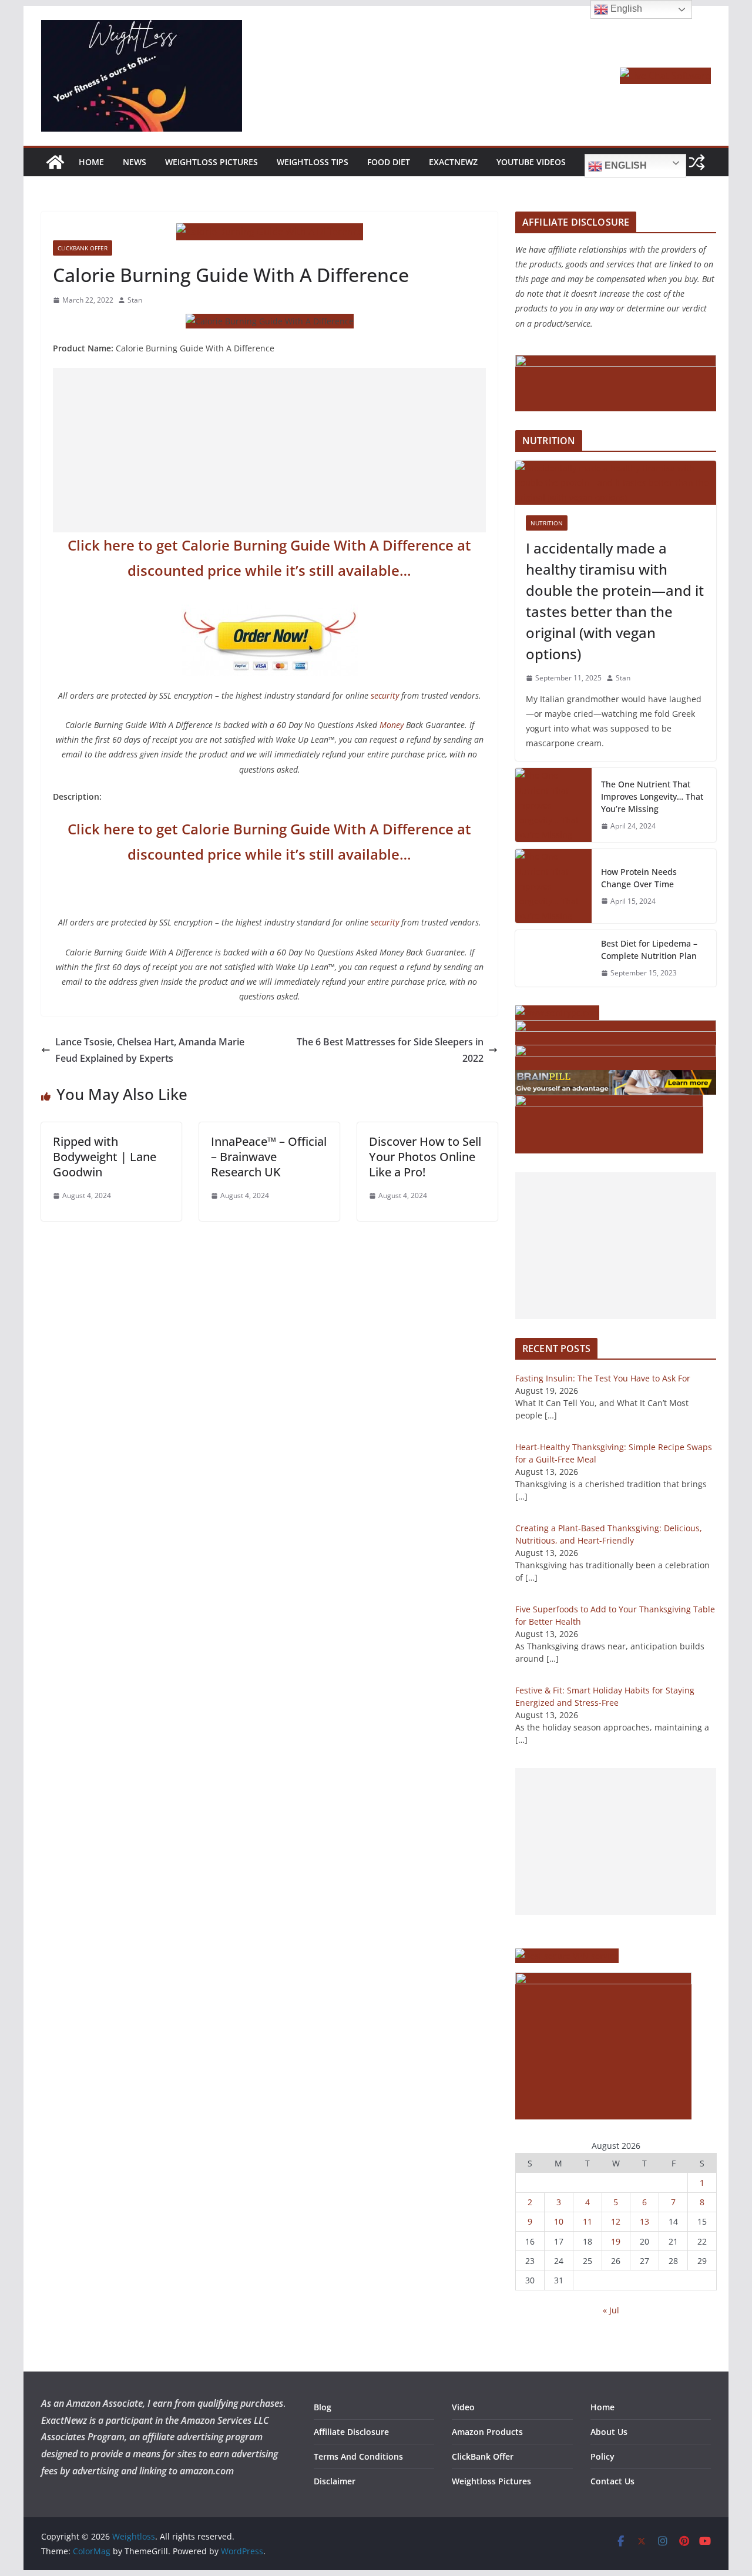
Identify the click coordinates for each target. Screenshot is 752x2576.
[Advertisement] (269, 450)
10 (559, 2221)
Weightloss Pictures (211, 162)
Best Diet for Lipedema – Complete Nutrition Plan (649, 950)
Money (392, 725)
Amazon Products (487, 2432)
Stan (135, 300)
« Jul (611, 2310)
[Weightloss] (55, 162)
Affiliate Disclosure (351, 2432)
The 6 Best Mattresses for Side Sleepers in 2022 (390, 1050)
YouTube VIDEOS (531, 162)
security (385, 695)
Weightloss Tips (313, 162)
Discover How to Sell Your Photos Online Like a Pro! (425, 1157)
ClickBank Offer (83, 248)
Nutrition (547, 523)
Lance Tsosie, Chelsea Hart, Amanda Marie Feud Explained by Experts (150, 1050)
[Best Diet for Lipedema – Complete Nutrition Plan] (553, 958)
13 (644, 2221)
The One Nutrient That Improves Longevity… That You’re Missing (652, 796)
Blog (323, 2407)
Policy (602, 2456)
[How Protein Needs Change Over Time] (553, 886)
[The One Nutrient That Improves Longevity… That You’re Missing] (553, 805)
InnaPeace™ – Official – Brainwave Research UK (269, 1157)
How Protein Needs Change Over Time (639, 878)
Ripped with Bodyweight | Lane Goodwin (105, 1157)
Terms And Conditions (358, 2456)
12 (616, 2221)
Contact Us (612, 2481)
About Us (609, 2432)
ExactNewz (453, 162)
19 (616, 2241)
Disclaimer (335, 2481)
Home (91, 162)
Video (463, 2407)
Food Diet (389, 162)
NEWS (135, 162)
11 (587, 2221)
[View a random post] (697, 162)
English (625, 165)
